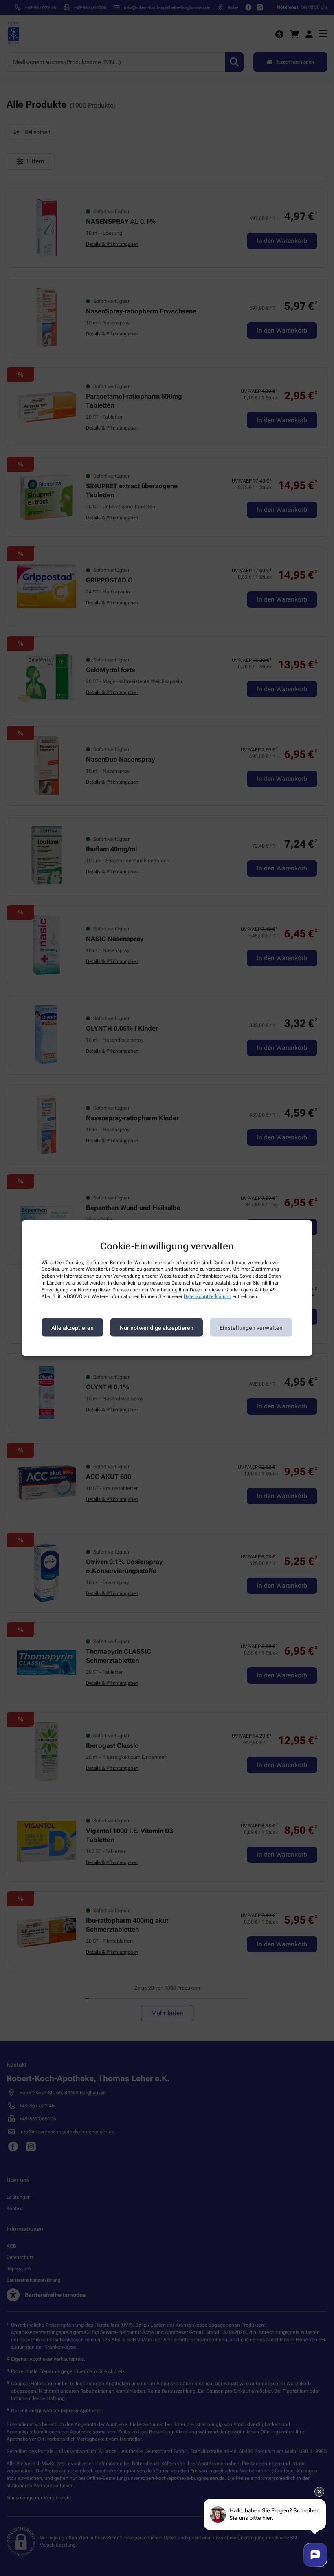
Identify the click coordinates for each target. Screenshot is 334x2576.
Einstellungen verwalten (251, 1327)
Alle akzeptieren (73, 1327)
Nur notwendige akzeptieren (157, 1327)
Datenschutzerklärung (208, 1296)
